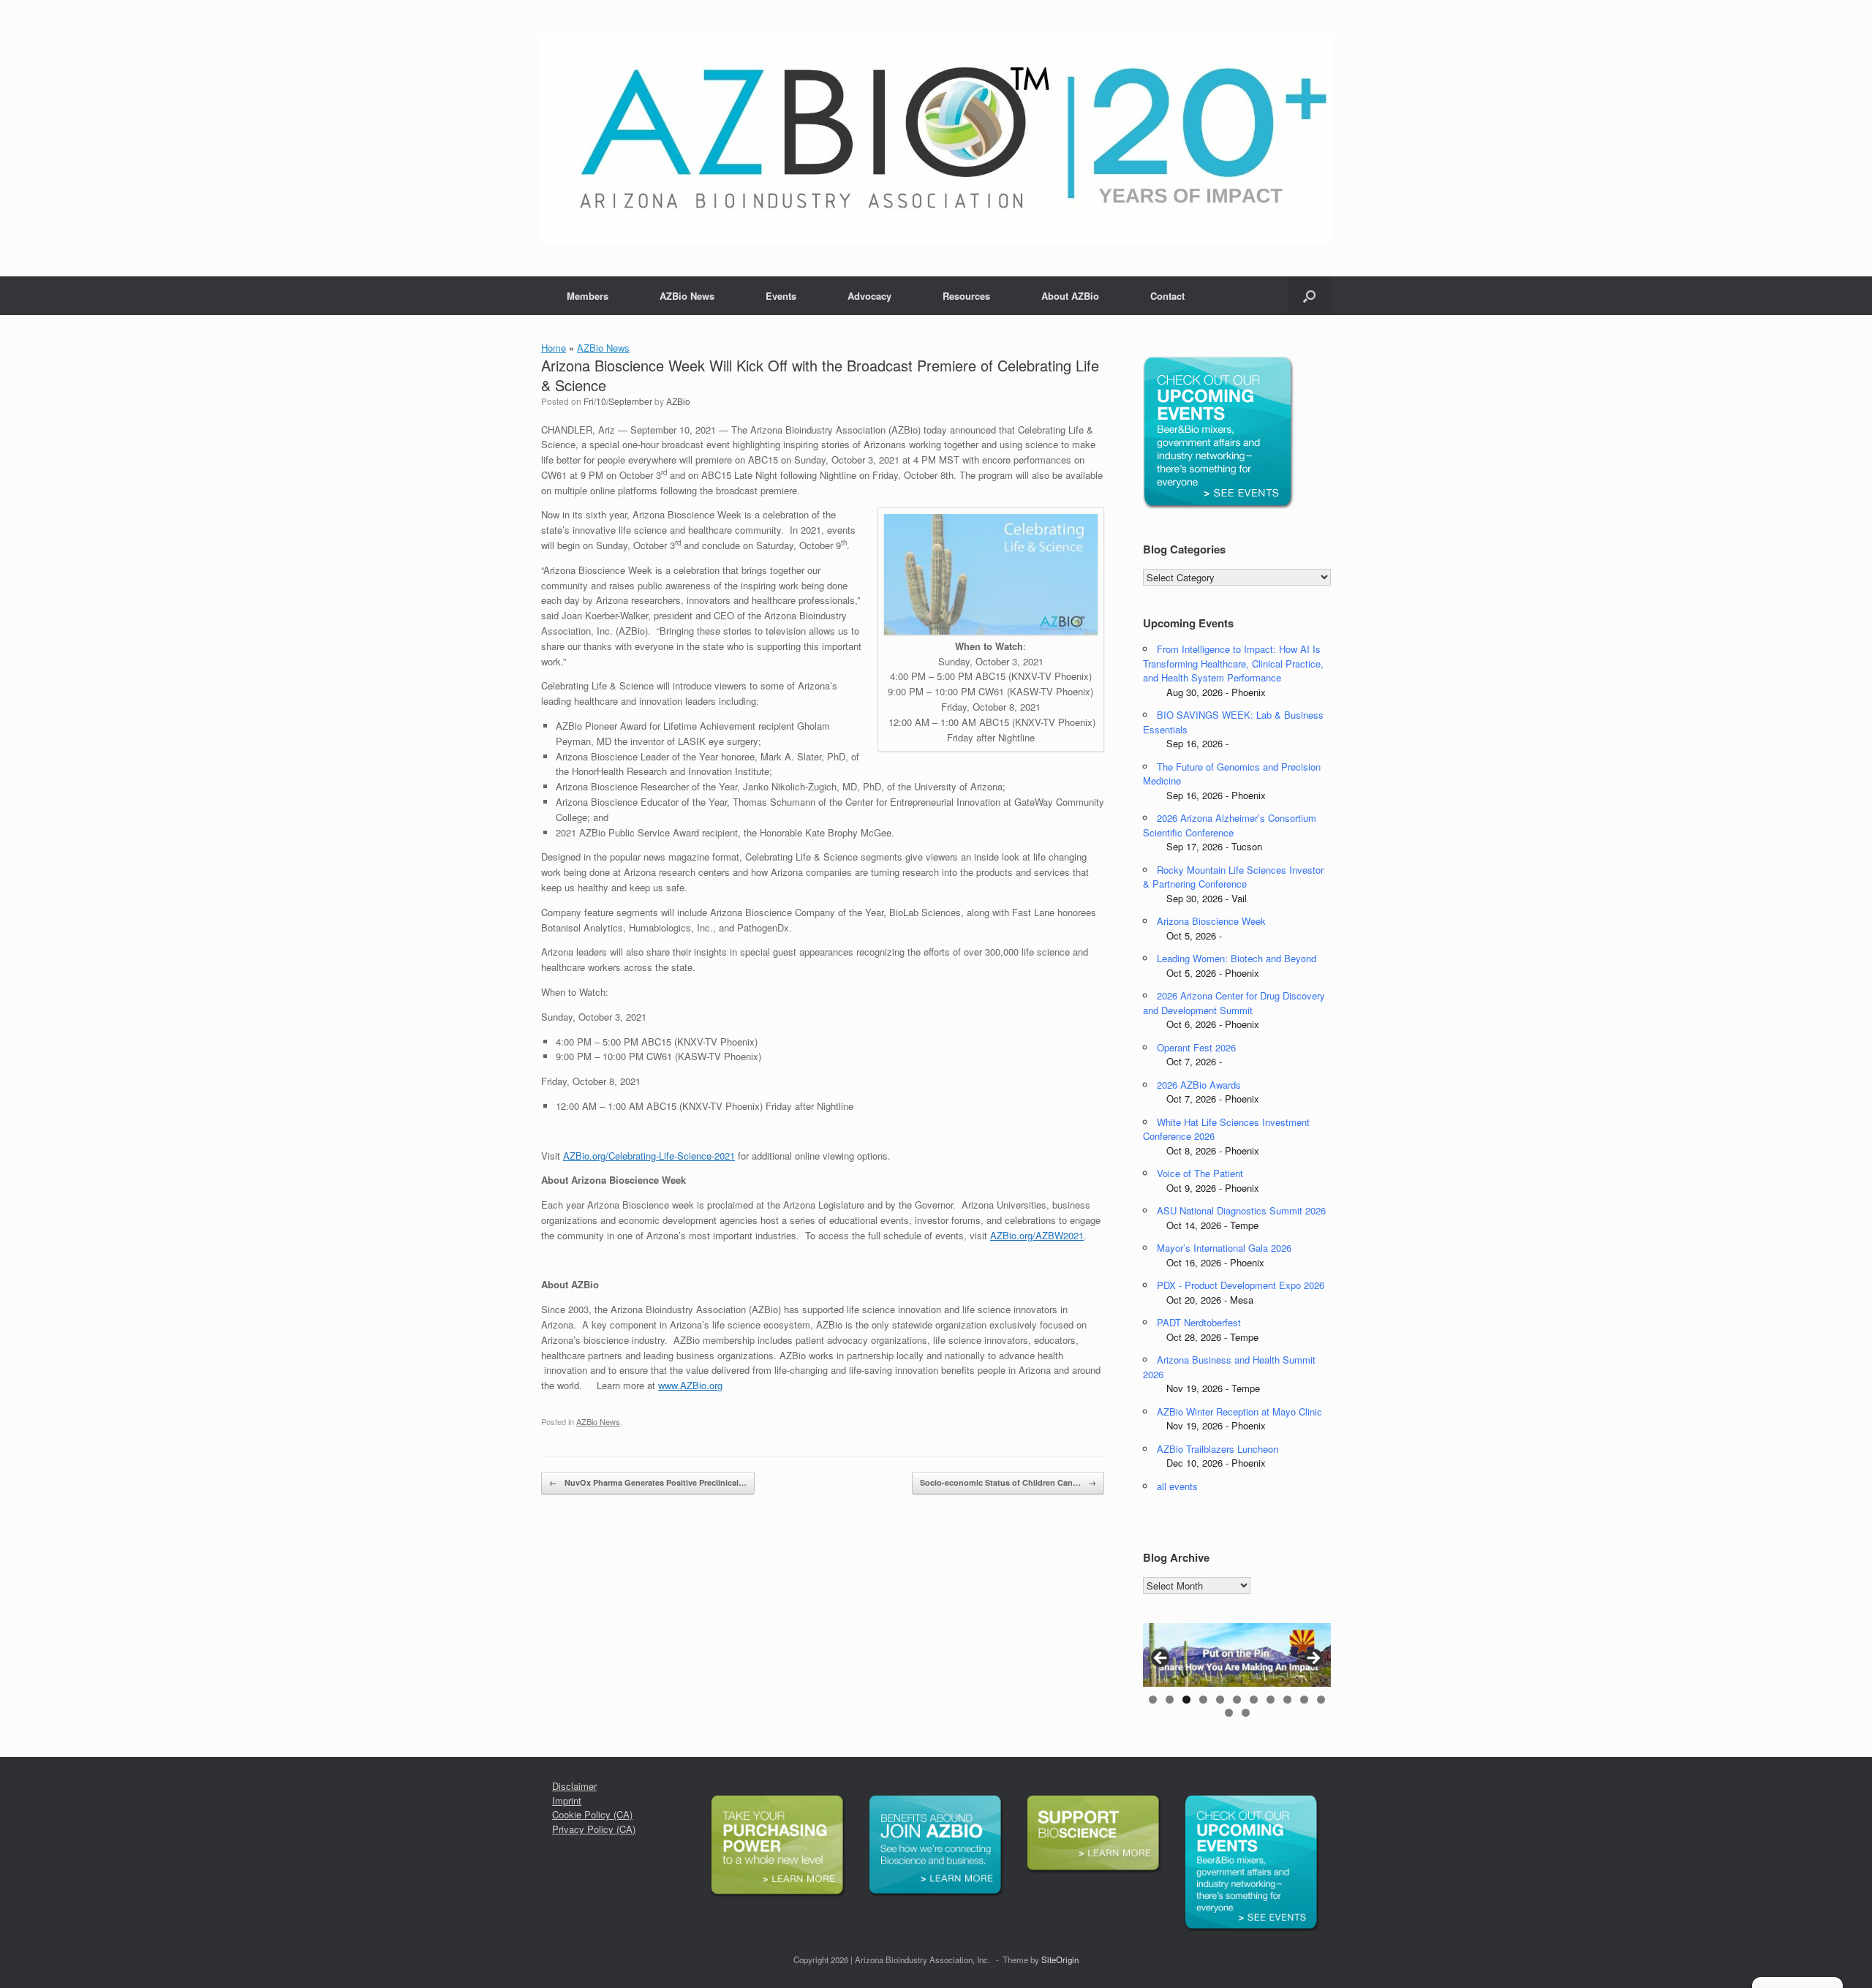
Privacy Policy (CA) (594, 1829)
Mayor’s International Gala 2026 (1224, 1248)
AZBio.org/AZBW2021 (1037, 1235)
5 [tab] (1220, 1700)
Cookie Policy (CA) (592, 1814)
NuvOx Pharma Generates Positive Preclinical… (648, 1482)
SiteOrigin (1060, 1959)
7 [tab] (1254, 1700)
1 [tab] (1153, 1700)
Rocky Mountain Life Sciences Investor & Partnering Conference (1233, 877)
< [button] (1161, 1659)
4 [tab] (1203, 1700)
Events (781, 296)
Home (554, 348)
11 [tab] (1321, 1700)
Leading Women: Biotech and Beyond (1237, 958)
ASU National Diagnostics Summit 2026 (1241, 1210)
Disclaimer (574, 1786)
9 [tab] (1287, 1700)
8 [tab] (1271, 1700)
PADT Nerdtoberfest (1199, 1322)
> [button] (1313, 1659)
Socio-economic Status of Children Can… (1008, 1482)
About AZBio (1070, 296)
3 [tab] (1186, 1700)
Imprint (567, 1800)
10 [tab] (1304, 1700)
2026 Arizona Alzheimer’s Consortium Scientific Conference (1230, 825)
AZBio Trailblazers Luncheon (1218, 1449)
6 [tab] (1237, 1700)
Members (588, 296)
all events (1177, 1486)
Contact (1167, 296)
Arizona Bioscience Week (1211, 921)
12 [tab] (1229, 1713)
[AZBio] (936, 138)
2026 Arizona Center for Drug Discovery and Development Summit (1234, 1003)
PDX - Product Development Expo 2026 (1241, 1285)
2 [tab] (1170, 1700)
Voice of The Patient (1200, 1173)
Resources (966, 296)
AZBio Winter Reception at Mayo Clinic (1239, 1411)
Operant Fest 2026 (1196, 1047)
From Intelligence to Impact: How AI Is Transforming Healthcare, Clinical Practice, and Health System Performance (1233, 663)
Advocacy (869, 296)
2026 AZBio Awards (1199, 1085)
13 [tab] (1246, 1713)
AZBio (678, 401)
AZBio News (687, 296)
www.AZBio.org (690, 1385)
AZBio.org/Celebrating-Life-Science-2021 (649, 1156)
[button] (1309, 296)
